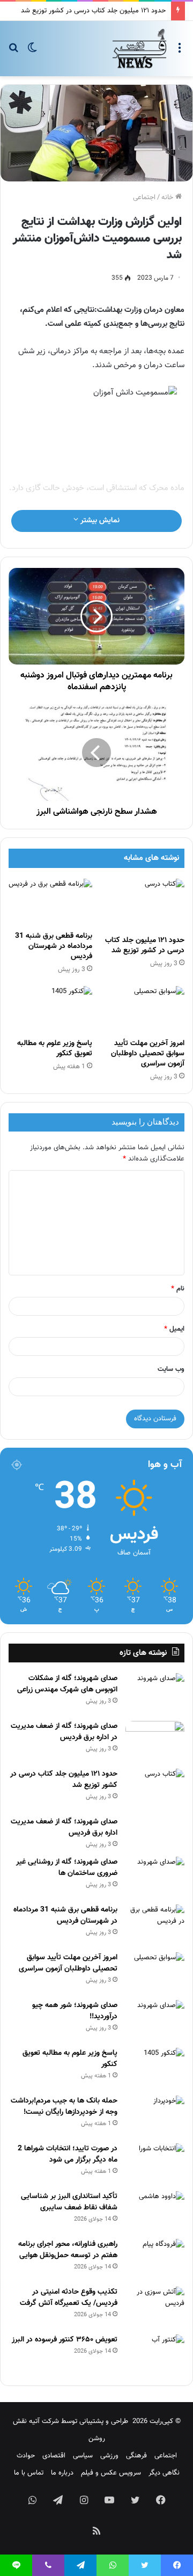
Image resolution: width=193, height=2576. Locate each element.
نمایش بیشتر (99, 521)
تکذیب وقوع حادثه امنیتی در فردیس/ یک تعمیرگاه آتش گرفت (69, 2298)
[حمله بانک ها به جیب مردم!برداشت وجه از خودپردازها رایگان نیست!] (155, 2116)
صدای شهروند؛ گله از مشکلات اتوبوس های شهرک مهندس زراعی (67, 1684)
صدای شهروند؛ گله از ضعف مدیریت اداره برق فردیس (64, 1827)
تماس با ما (29, 2473)
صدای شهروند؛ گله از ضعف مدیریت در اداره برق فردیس (64, 1732)
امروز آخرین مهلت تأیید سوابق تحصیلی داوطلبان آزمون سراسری (148, 1054)
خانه (168, 198)
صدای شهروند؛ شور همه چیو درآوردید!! (75, 2011)
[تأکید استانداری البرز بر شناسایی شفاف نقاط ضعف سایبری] (155, 2211)
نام (178, 1289)
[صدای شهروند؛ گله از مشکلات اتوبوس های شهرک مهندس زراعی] (155, 1693)
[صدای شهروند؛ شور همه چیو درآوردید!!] (155, 2020)
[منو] (180, 52)
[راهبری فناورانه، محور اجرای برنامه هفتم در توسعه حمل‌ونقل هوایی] (155, 2259)
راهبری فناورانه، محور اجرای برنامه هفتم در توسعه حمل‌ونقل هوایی (68, 2250)
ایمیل (174, 1329)
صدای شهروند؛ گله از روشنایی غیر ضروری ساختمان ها (67, 1868)
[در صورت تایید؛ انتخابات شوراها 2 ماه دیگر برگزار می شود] (155, 2163)
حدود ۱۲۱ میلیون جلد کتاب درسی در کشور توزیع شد (93, 11)
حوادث (26, 2456)
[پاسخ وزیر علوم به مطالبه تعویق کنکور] (50, 1010)
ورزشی (109, 2456)
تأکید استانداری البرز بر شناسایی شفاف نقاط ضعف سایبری (69, 2202)
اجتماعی (144, 198)
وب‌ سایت (171, 1369)
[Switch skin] (32, 52)
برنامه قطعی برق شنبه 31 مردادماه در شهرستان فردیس (54, 946)
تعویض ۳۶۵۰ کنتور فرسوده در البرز (65, 2340)
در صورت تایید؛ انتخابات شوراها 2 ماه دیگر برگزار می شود (68, 2154)
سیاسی (83, 2456)
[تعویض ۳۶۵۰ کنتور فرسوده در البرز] (155, 2355)
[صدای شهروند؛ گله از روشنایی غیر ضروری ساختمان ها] (155, 1877)
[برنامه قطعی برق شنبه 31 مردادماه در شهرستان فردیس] (50, 902)
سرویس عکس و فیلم (111, 2473)
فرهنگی (136, 2456)
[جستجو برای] (13, 52)
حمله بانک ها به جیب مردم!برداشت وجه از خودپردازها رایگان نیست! (64, 2107)
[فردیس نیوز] (139, 49)
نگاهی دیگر (164, 2473)
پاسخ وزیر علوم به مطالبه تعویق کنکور (55, 1049)
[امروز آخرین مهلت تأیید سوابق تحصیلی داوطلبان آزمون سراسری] (143, 1010)
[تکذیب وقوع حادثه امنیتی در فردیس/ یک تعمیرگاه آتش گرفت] (155, 2307)
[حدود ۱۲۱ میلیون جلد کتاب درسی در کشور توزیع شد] (143, 904)
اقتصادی (54, 2456)
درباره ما (62, 2473)
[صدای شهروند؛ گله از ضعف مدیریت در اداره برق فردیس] (155, 1741)
